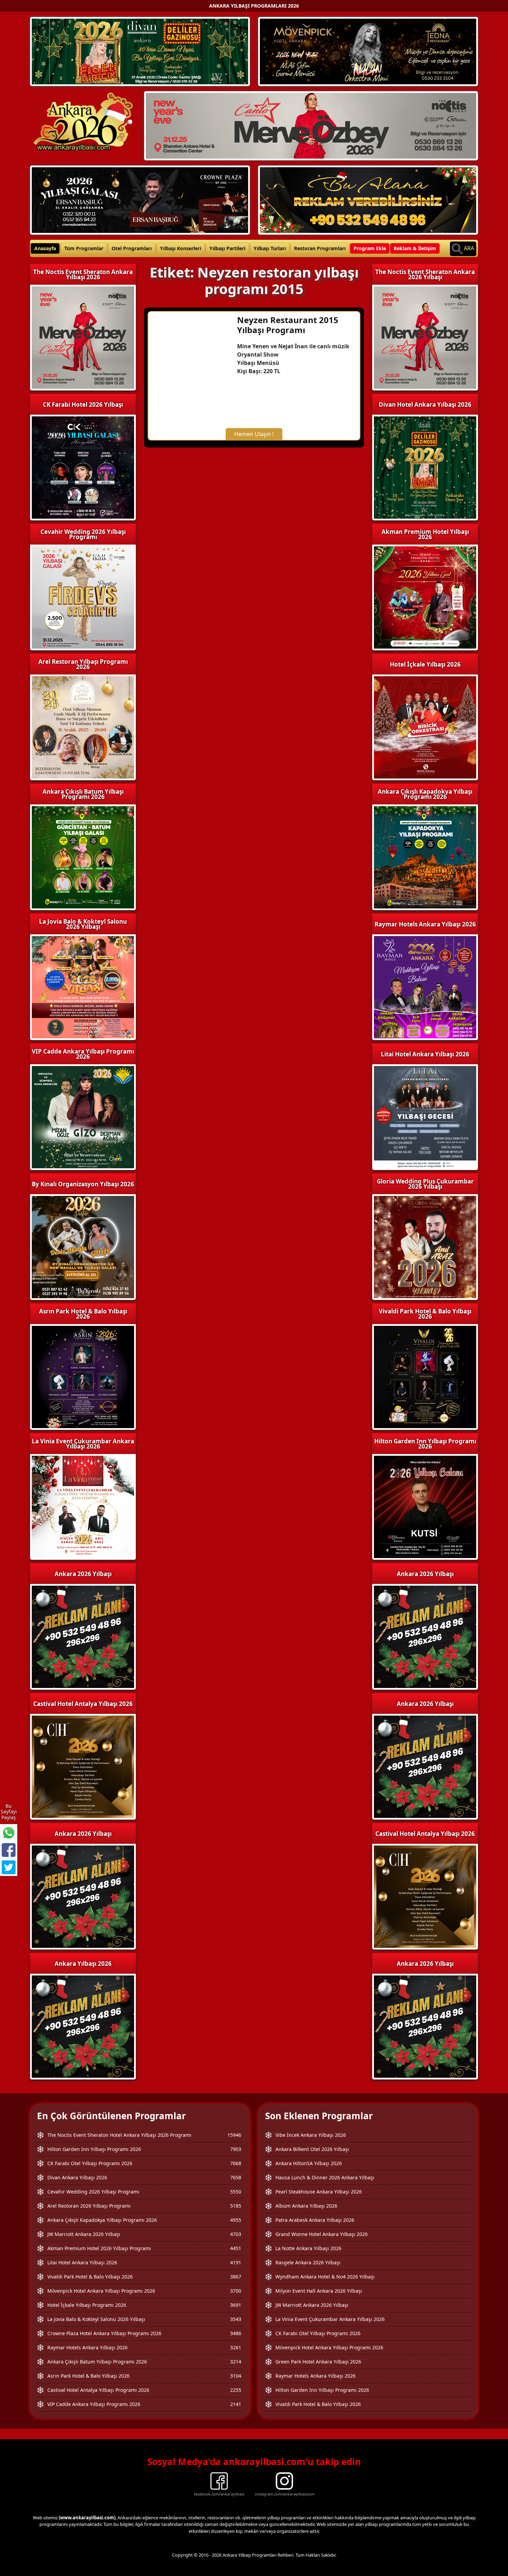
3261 (236, 2347)
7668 (236, 2163)
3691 (236, 2305)
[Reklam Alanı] (368, 199)
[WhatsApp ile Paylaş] (9, 1833)
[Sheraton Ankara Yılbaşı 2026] (311, 125)
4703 (236, 2234)
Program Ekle (370, 248)
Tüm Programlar (84, 248)
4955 (236, 2220)
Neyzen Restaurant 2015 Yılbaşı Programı (288, 325)
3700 (236, 2291)
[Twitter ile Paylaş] (9, 1867)
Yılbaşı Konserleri (181, 248)
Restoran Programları (320, 248)
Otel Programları (132, 248)
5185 (236, 2206)
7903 (236, 2149)
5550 (236, 2192)
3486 (236, 2333)
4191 (236, 2262)
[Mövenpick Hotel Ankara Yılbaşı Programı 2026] (368, 51)
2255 (236, 2390)
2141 (236, 2404)
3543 (236, 2319)
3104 (236, 2376)
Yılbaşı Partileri (227, 248)
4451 (236, 2248)
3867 (236, 2277)
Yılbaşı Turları (270, 248)
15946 (234, 2135)
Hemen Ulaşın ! (254, 434)
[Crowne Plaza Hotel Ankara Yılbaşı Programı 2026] (140, 199)
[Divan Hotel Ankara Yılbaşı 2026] (140, 51)
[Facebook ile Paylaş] (9, 1850)
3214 (236, 2362)
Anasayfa (45, 248)
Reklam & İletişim (415, 248)
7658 (236, 2177)
